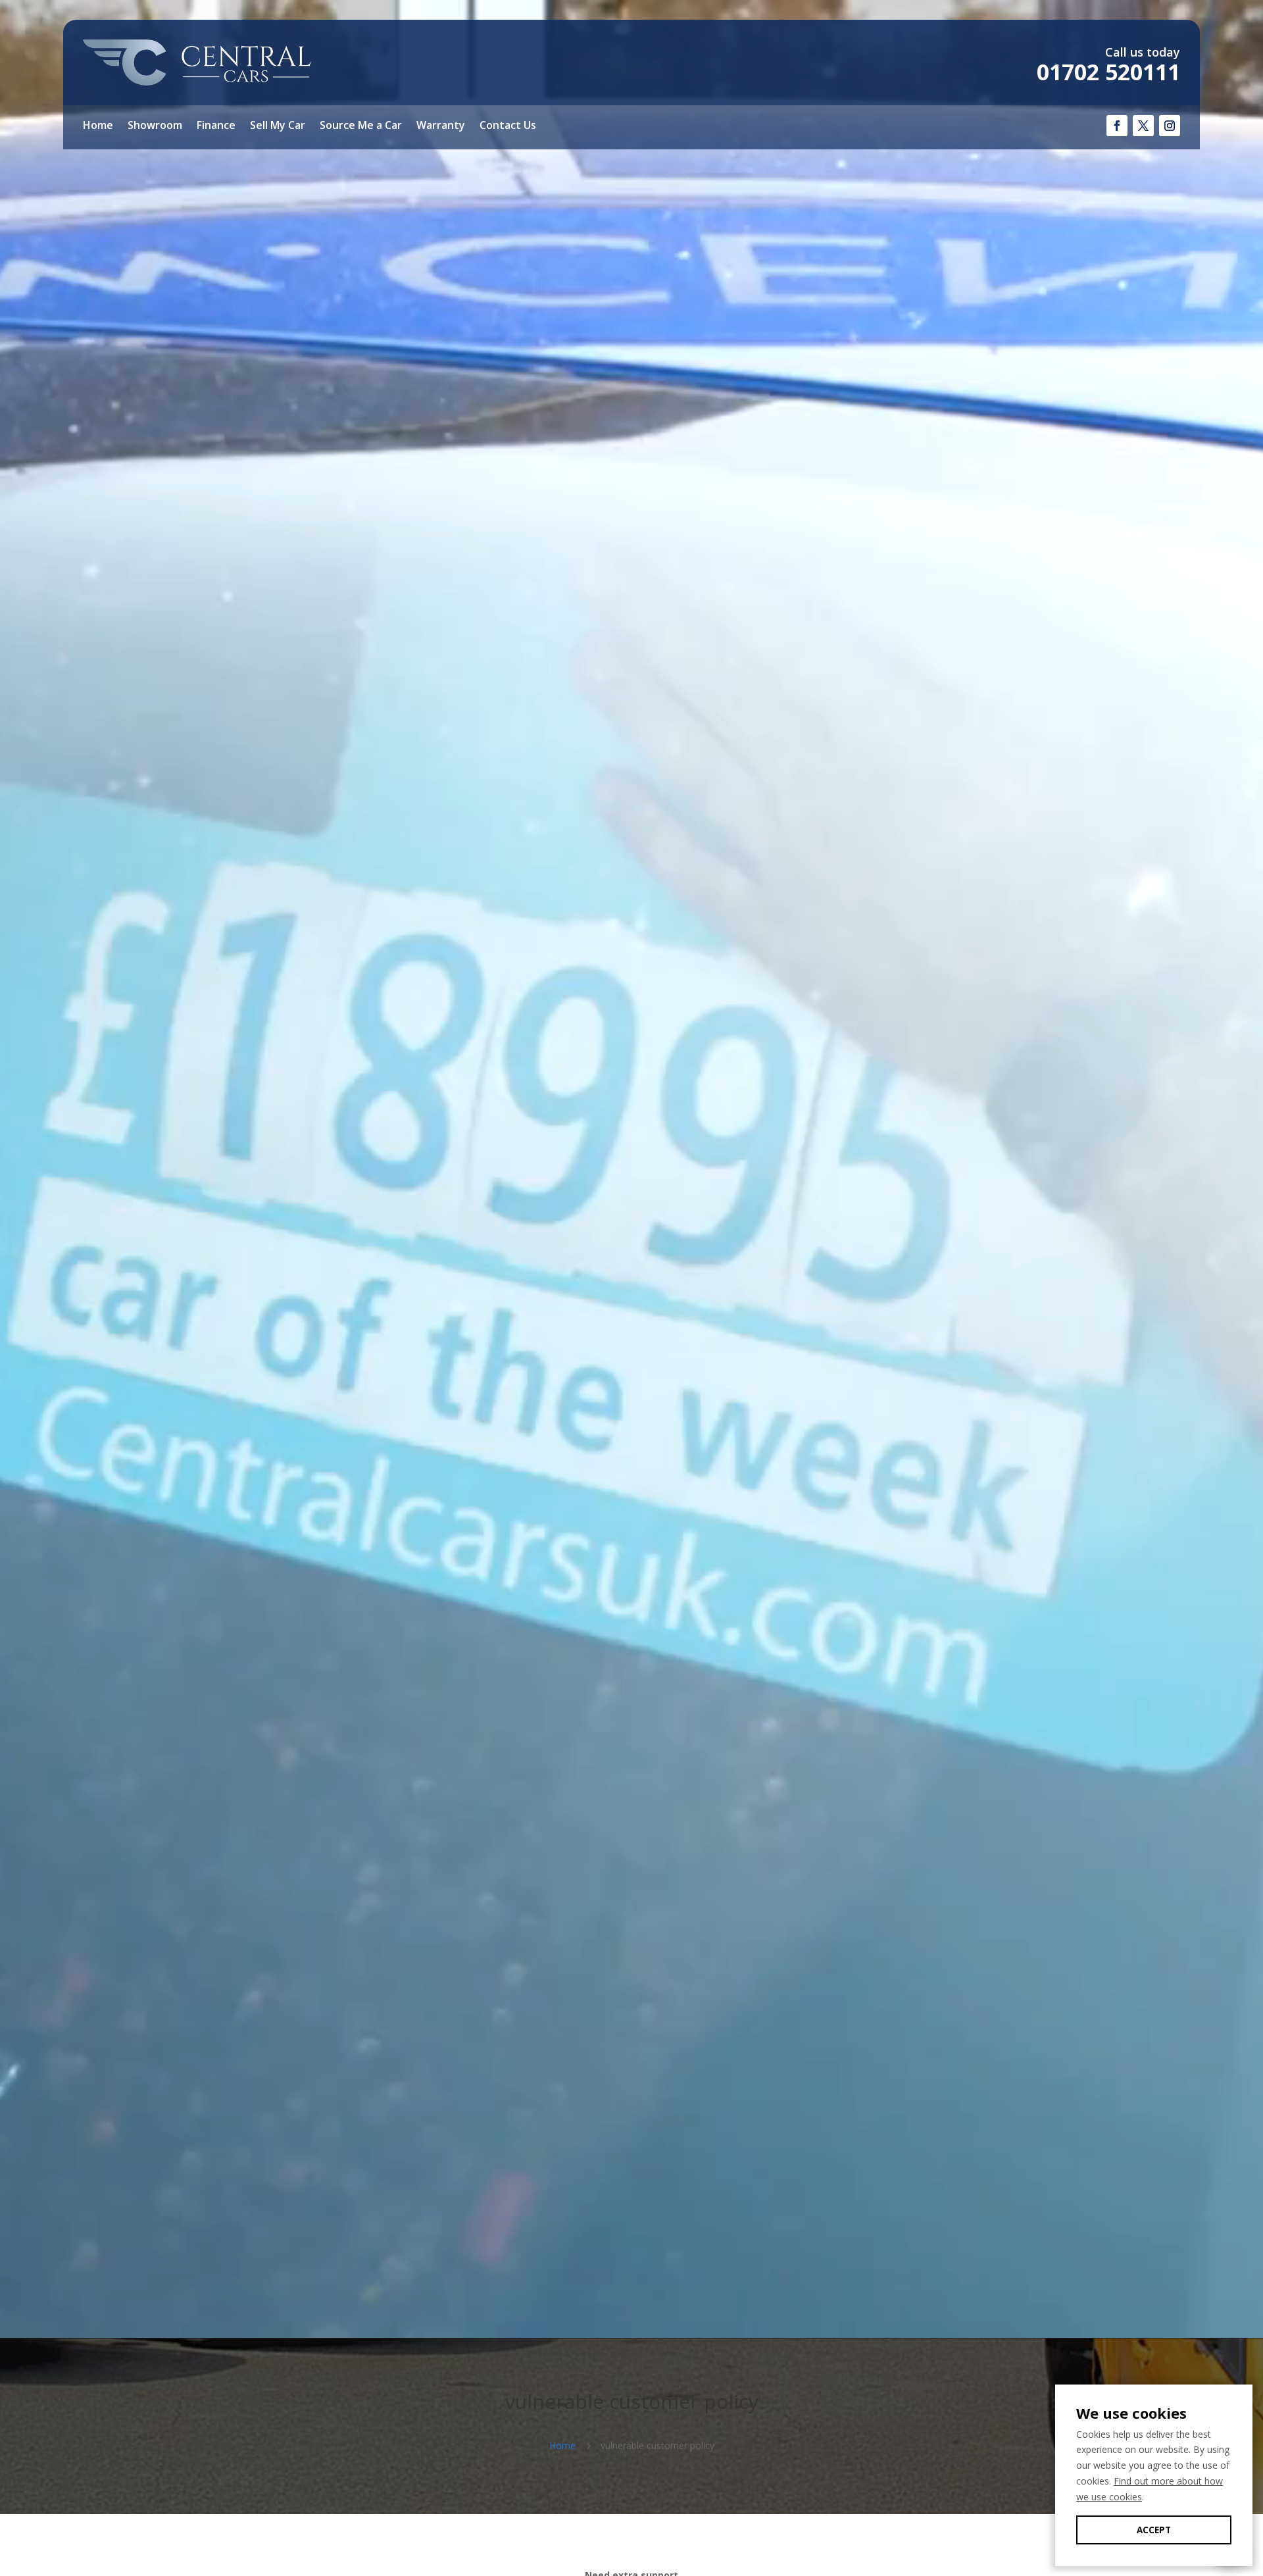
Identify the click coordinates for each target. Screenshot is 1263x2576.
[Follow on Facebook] (1117, 126)
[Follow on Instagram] (1170, 126)
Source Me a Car (361, 126)
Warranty (441, 126)
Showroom (155, 126)
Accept (1154, 2530)
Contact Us (508, 126)
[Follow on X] (1143, 126)
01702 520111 (1108, 72)
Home (98, 126)
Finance (216, 126)
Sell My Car (278, 126)
